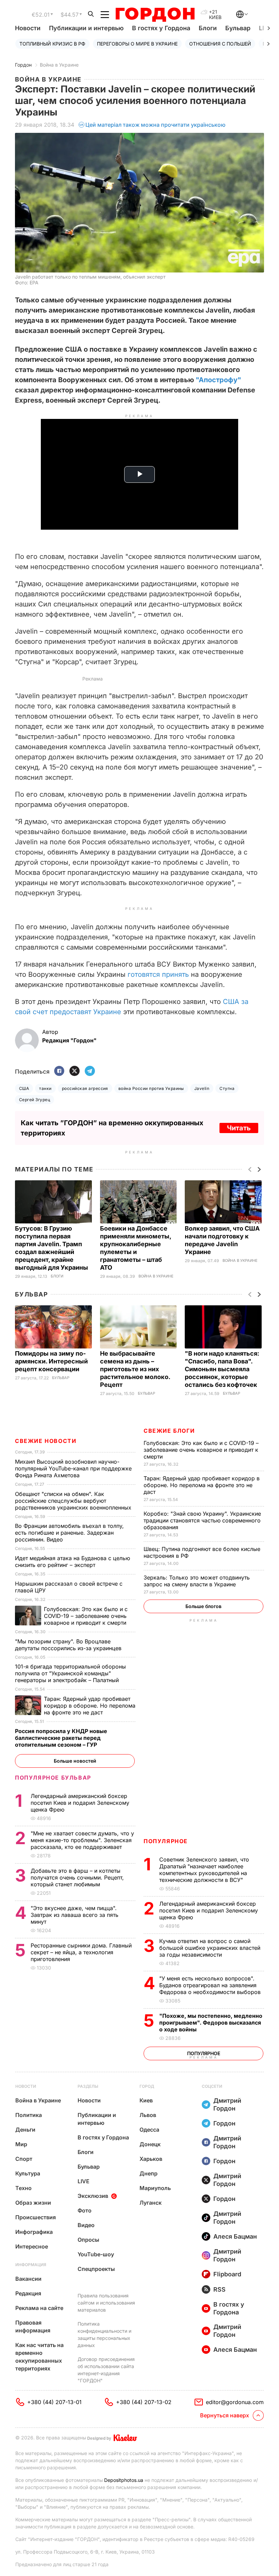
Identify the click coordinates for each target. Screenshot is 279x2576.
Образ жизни (33, 2203)
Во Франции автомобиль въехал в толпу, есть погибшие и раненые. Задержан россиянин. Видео (69, 1533)
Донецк (150, 2144)
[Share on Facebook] (59, 1071)
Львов (148, 2115)
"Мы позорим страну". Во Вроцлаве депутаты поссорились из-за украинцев (69, 1645)
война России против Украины (151, 1088)
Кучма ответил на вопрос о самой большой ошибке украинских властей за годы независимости (210, 1948)
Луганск (151, 2203)
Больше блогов (203, 1606)
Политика (29, 2115)
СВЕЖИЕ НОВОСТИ (46, 1441)
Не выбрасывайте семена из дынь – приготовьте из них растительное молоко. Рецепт (135, 1369)
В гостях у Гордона (161, 28)
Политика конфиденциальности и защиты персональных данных (104, 2334)
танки (45, 1088)
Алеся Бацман (235, 2236)
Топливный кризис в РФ (52, 44)
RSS (219, 2289)
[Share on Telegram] (90, 1071)
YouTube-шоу (96, 2254)
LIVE (84, 2181)
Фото (85, 2210)
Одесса (149, 2130)
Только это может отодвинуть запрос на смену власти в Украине (197, 1581)
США (24, 1088)
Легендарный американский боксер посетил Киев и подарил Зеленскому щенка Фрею (209, 1910)
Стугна (227, 1088)
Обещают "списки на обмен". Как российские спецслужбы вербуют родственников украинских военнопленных (74, 1501)
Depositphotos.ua (124, 2480)
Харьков (151, 2159)
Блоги (208, 28)
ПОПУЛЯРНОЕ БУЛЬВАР (53, 1778)
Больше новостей (75, 1761)
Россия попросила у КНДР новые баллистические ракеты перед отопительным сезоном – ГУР (61, 1738)
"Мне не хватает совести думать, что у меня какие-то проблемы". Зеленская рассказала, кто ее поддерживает (82, 1840)
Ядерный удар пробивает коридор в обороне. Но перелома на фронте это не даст (202, 1485)
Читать (239, 1128)
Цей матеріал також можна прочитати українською (155, 125)
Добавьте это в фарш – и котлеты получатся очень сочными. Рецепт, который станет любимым (77, 1877)
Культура (28, 2173)
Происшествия (36, 2217)
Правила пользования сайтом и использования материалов (106, 2303)
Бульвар (238, 28)
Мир (21, 2144)
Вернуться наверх (225, 2415)
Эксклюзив (93, 2196)
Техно (23, 2188)
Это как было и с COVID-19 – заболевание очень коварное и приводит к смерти (201, 1450)
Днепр (149, 2173)
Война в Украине (59, 65)
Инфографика (34, 2232)
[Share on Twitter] (75, 1071)
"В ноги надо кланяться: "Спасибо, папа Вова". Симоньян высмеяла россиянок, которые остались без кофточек (222, 1369)
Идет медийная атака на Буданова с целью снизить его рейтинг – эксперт (72, 1562)
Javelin (202, 1088)
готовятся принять (158, 974)
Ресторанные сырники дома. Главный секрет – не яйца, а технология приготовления (81, 1952)
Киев (146, 2100)
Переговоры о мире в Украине (137, 44)
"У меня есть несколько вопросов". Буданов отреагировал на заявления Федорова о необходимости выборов (211, 1985)
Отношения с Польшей (220, 44)
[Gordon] (155, 15)
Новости (28, 28)
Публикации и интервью (86, 28)
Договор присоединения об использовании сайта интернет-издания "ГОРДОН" (106, 2370)
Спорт (24, 2159)
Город (147, 2086)
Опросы (88, 2240)
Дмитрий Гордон (227, 2104)
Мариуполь (155, 2188)
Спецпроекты (96, 2269)
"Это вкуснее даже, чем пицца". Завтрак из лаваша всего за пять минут (75, 1915)
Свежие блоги (169, 1431)
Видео (86, 2225)
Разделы (88, 2086)
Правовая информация (33, 2326)
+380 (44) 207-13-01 (54, 2402)
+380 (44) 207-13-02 (144, 2402)
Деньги (25, 2130)
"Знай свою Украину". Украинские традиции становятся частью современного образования (202, 1520)
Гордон (23, 65)
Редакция (28, 2293)
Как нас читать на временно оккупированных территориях (39, 2357)
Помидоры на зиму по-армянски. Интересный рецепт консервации (51, 1361)
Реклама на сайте (39, 2308)
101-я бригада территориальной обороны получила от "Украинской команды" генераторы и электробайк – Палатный (70, 1673)
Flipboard (227, 2274)
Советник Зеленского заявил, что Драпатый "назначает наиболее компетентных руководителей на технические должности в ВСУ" (204, 1870)
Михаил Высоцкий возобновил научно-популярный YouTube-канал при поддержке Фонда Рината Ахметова (73, 1468)
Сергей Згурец (35, 1100)
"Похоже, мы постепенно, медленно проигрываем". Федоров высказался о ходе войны (211, 2023)
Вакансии (28, 2279)
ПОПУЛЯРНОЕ (166, 1841)
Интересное (32, 2246)
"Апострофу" (218, 380)
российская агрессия (85, 1088)
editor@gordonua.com (235, 2402)
